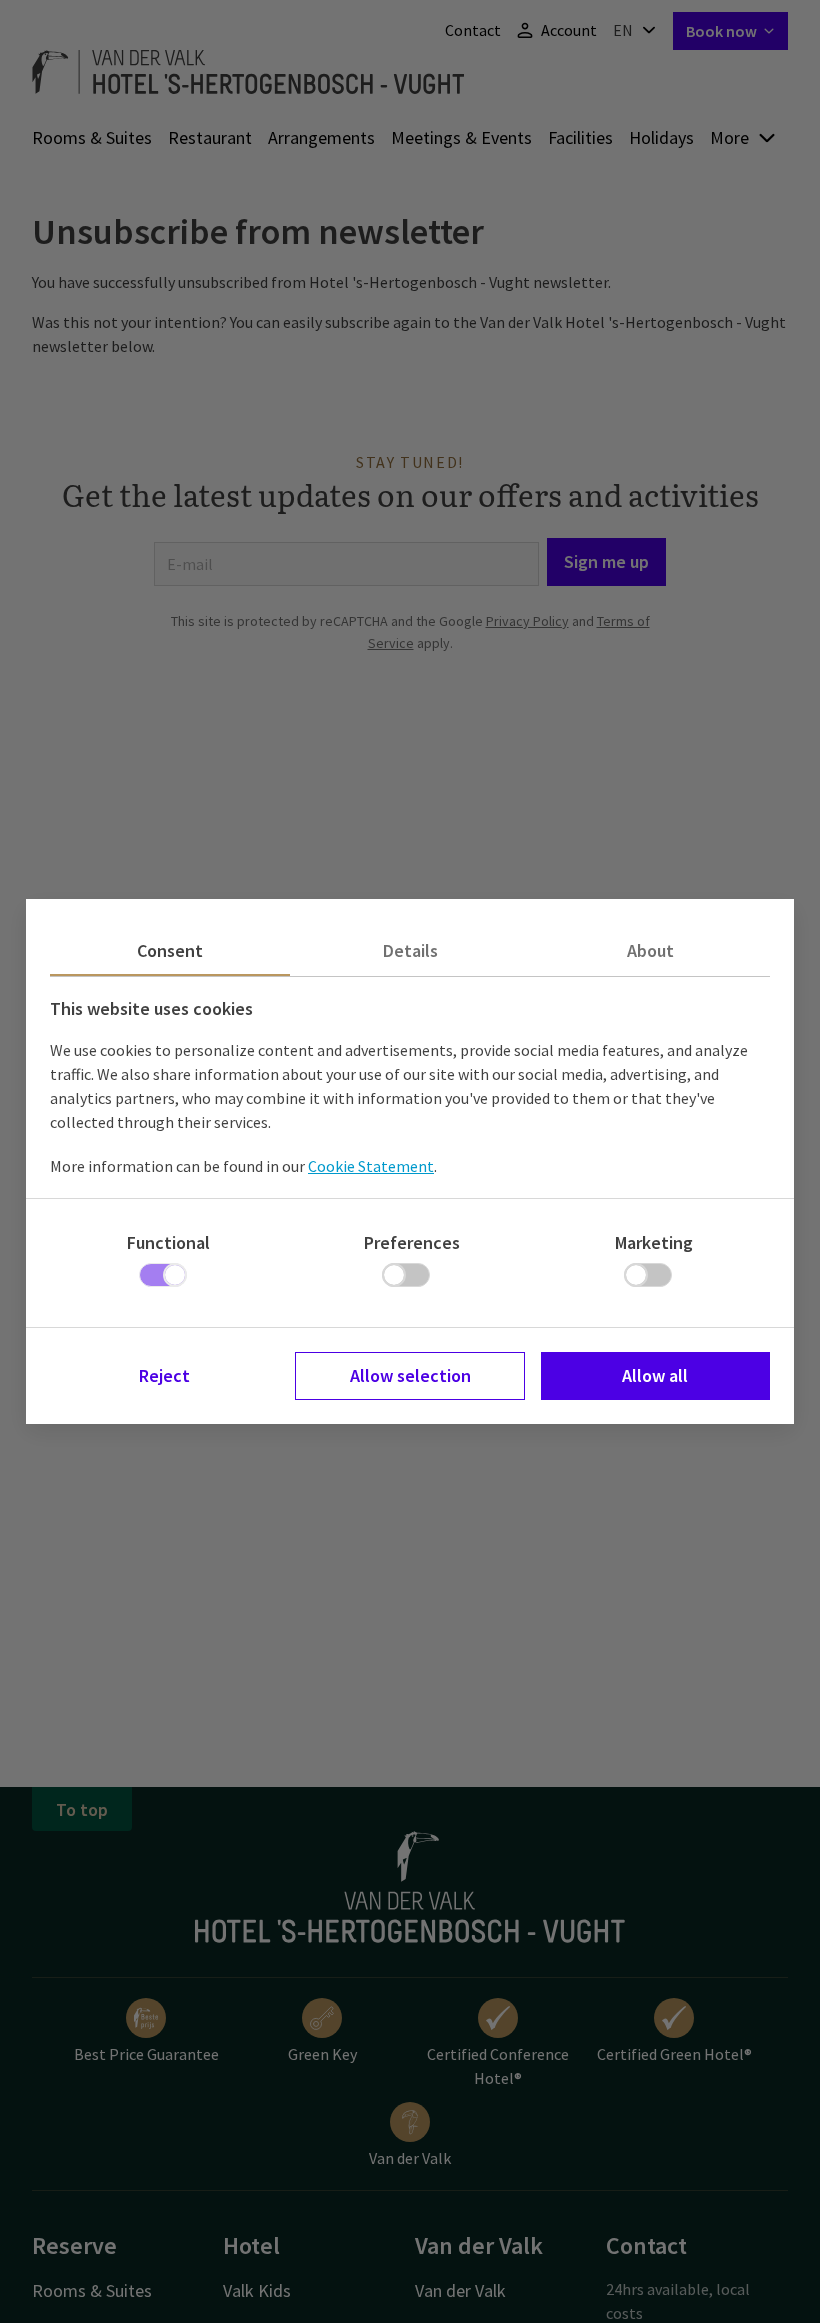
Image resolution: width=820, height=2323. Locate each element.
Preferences (412, 1242)
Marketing (654, 1242)
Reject (164, 1375)
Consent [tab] (170, 950)
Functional (168, 1242)
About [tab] (650, 950)
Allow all (655, 1375)
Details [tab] (410, 950)
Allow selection (410, 1375)
